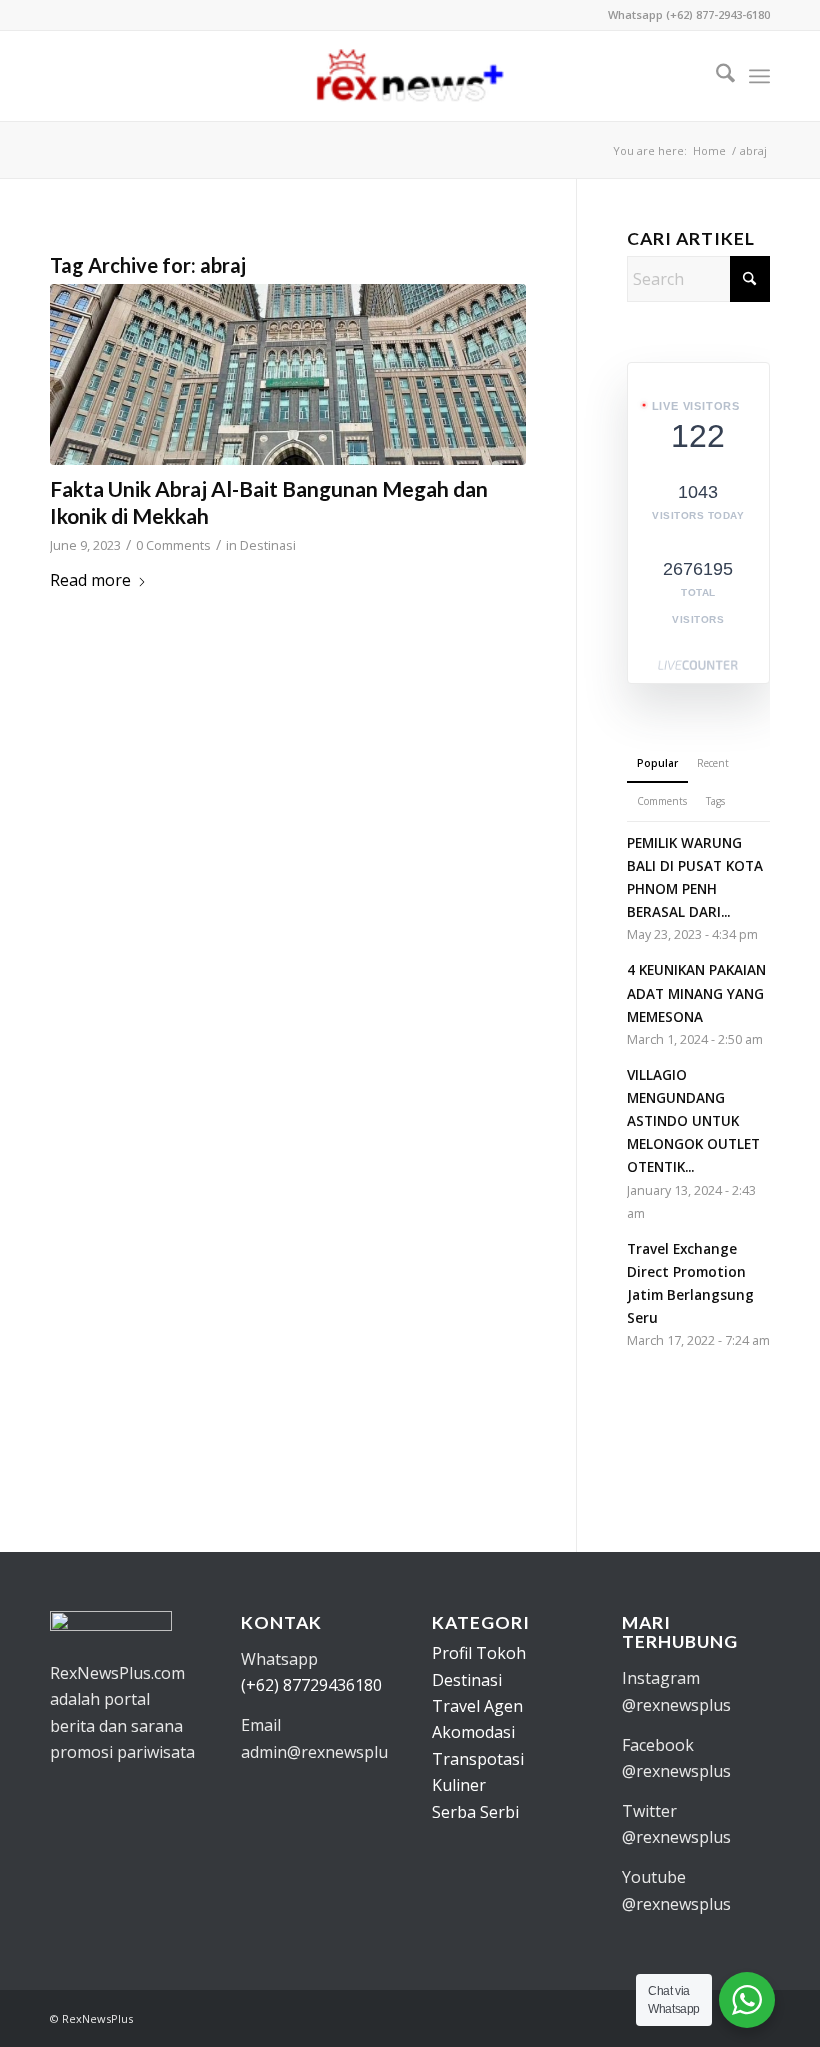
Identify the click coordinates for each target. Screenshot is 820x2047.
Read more (90, 580)
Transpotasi (478, 1759)
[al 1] (288, 374)
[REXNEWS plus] (409, 76)
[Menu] (759, 76)
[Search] (715, 76)
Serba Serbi (475, 1812)
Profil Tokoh (479, 1653)
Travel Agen (477, 1706)
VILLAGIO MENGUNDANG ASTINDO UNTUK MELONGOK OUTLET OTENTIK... (693, 1121)
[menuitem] (715, 76)
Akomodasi (473, 1732)
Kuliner (459, 1785)
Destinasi (268, 545)
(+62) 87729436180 (311, 1685)
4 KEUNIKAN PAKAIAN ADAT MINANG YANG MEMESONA (696, 992)
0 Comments (173, 545)
